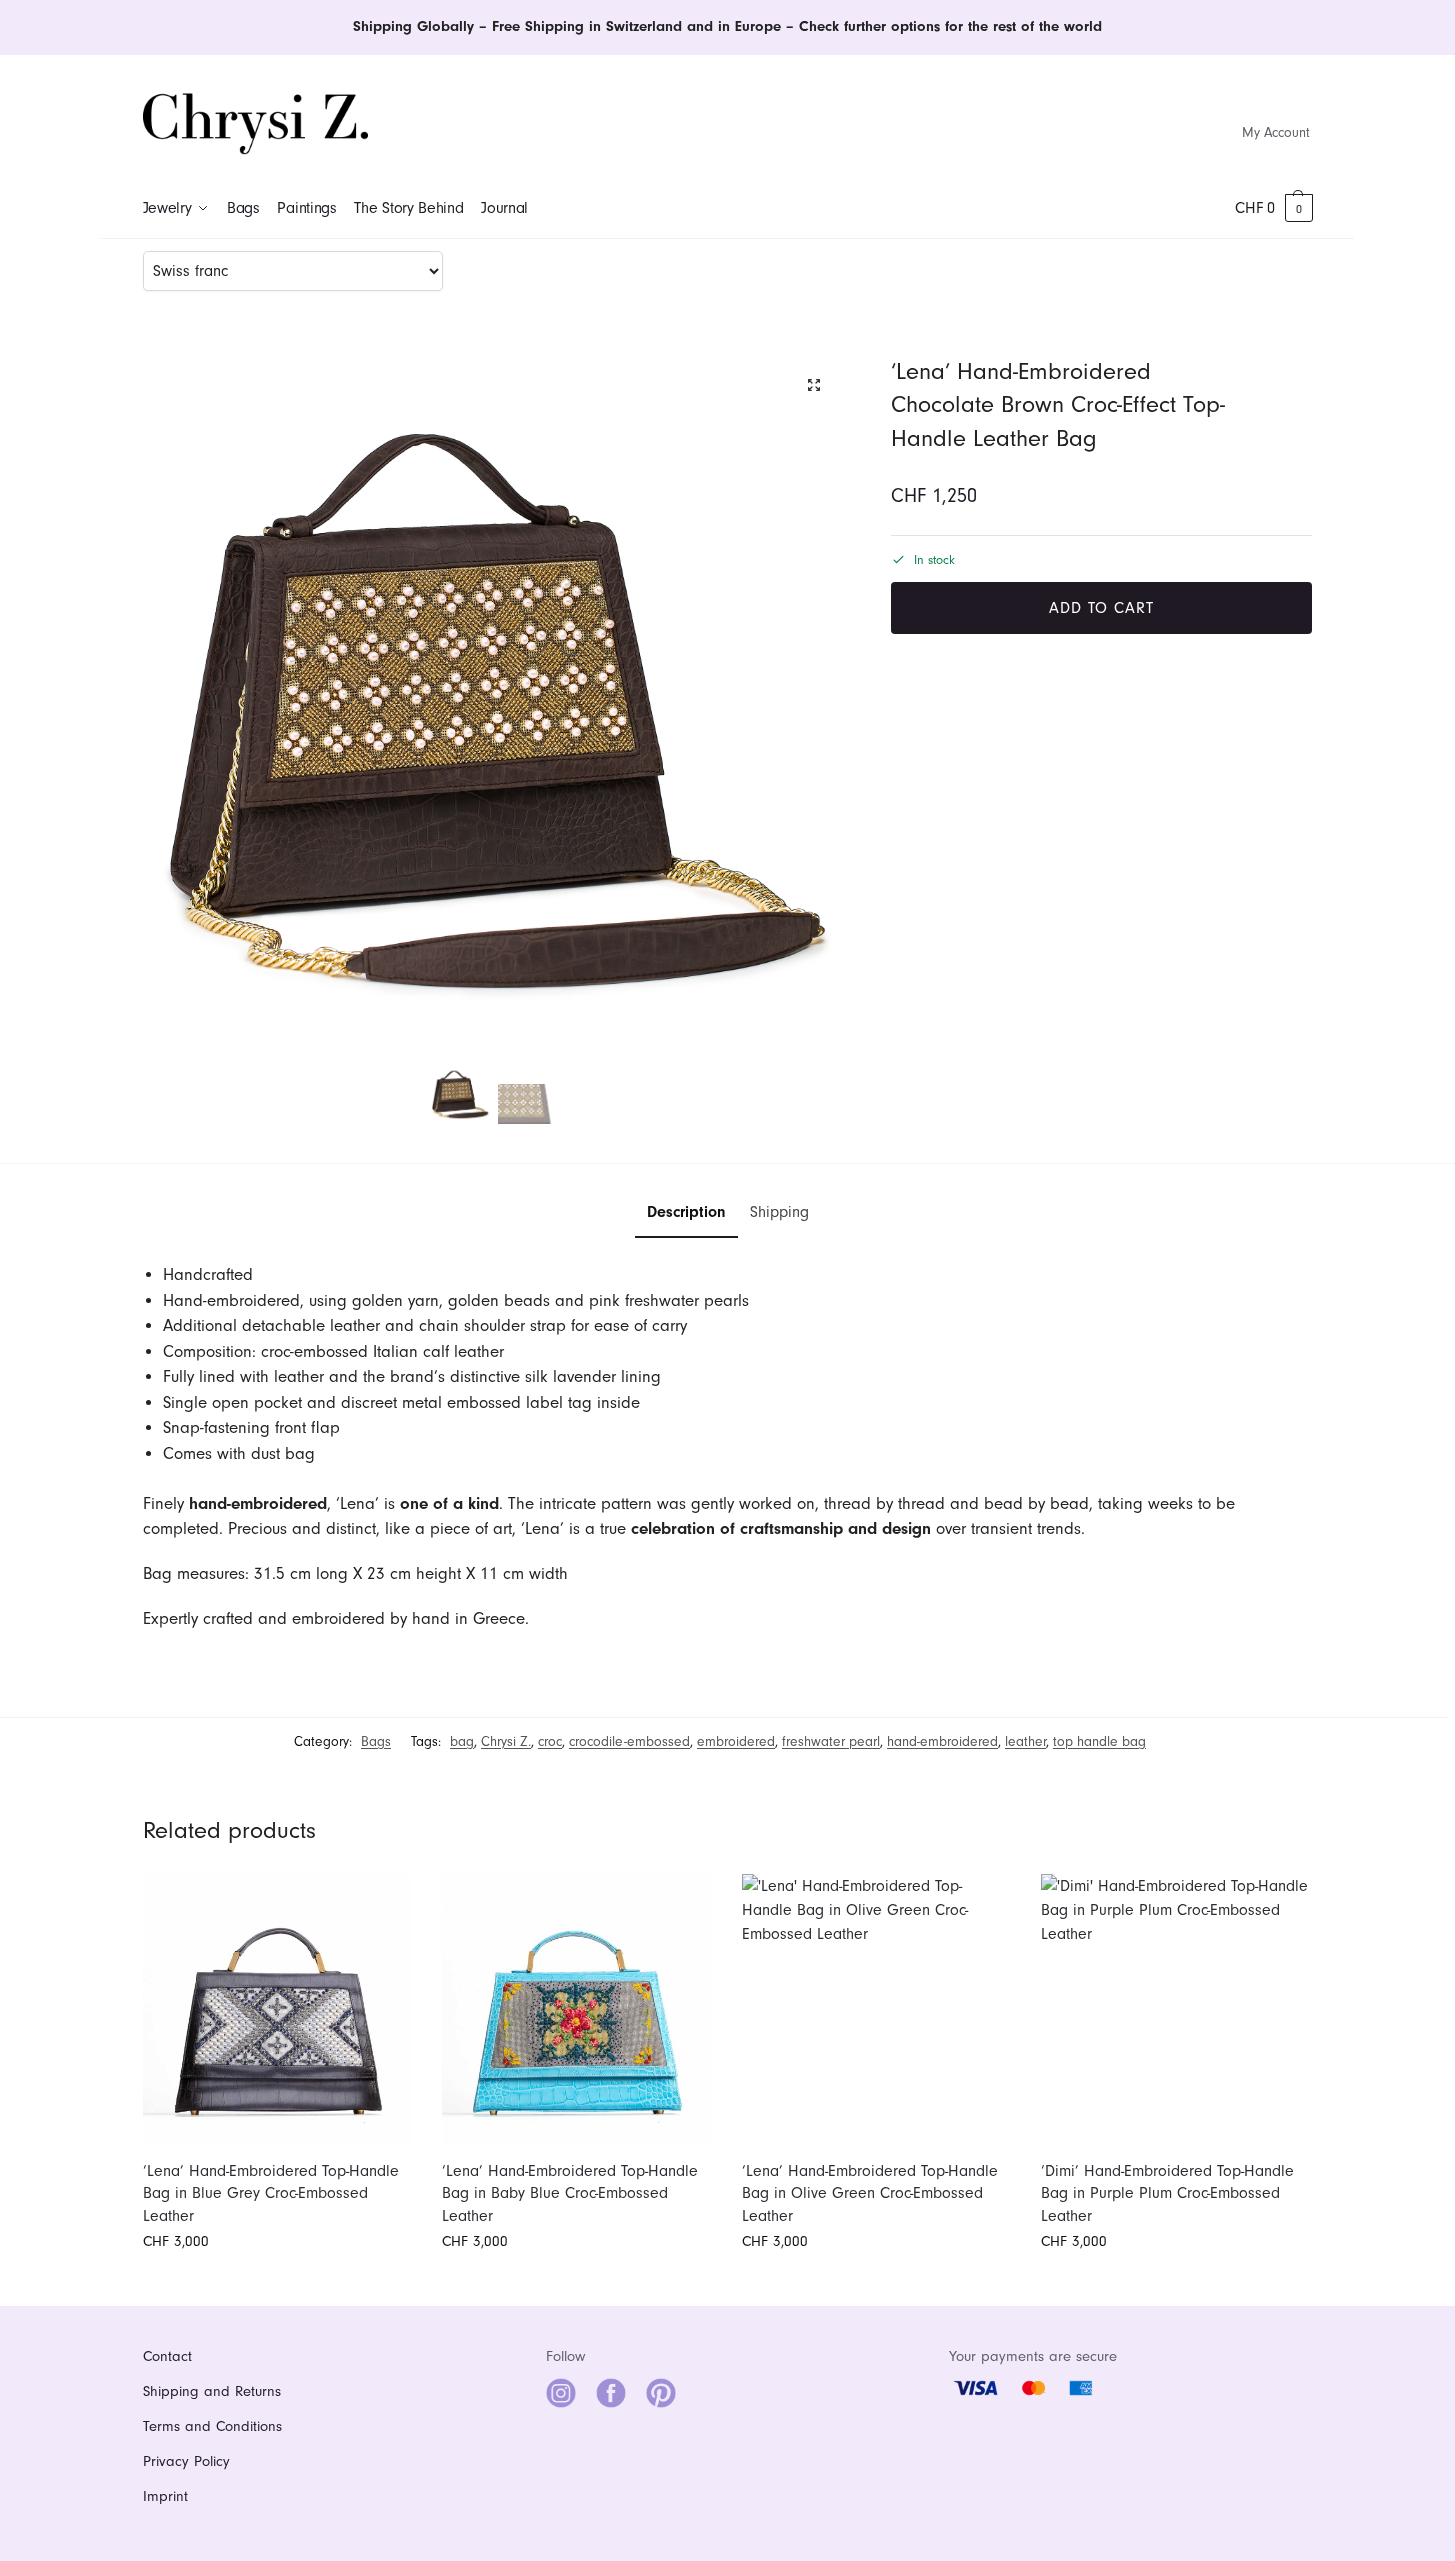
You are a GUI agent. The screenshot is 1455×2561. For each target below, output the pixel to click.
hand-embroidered (942, 1741)
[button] (1273, 208)
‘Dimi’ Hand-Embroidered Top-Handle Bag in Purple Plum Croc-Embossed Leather (1167, 2193)
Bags (376, 1741)
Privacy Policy (186, 2461)
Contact (167, 2356)
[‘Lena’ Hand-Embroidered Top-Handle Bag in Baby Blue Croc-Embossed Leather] (577, 2009)
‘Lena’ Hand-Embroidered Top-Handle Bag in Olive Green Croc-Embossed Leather (870, 2193)
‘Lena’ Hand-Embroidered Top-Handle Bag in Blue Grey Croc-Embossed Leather (271, 2193)
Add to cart (1101, 608)
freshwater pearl (831, 1741)
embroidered (736, 1741)
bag (462, 1741)
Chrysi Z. (506, 1741)
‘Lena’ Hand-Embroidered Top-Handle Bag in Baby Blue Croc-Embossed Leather (570, 2193)
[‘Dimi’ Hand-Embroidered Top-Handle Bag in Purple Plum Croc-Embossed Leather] (1176, 2009)
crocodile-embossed (629, 1741)
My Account (1276, 132)
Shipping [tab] (779, 1212)
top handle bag (1099, 1741)
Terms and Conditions (212, 2426)
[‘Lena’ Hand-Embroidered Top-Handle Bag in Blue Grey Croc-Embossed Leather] (278, 2009)
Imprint (165, 2496)
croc (550, 1741)
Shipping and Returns (212, 2391)
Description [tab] (686, 1212)
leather (1025, 1741)
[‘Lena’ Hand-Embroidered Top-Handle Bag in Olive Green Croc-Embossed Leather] (877, 2009)
